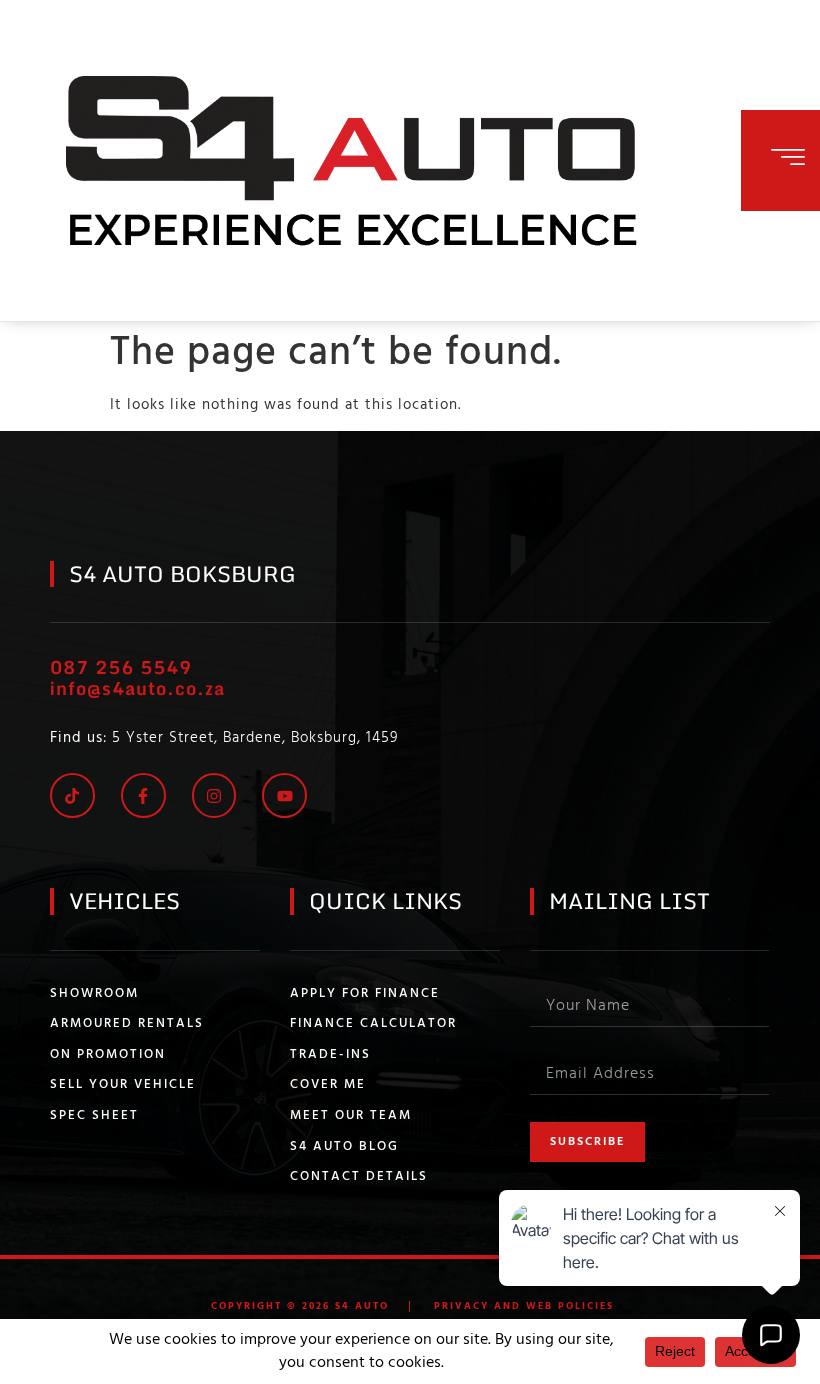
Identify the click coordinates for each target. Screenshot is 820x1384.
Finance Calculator (373, 1024)
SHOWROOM (94, 994)
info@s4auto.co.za (137, 688)
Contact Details (359, 1177)
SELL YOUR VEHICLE (123, 1085)
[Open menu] (788, 157)
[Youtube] (284, 795)
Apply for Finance (365, 994)
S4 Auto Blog (344, 1147)
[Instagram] (214, 795)
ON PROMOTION (108, 1055)
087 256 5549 (121, 667)
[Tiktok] (72, 795)
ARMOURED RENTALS (127, 1024)
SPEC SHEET (94, 1116)
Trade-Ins (330, 1055)
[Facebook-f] (143, 795)
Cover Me (328, 1085)
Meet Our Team (351, 1116)
